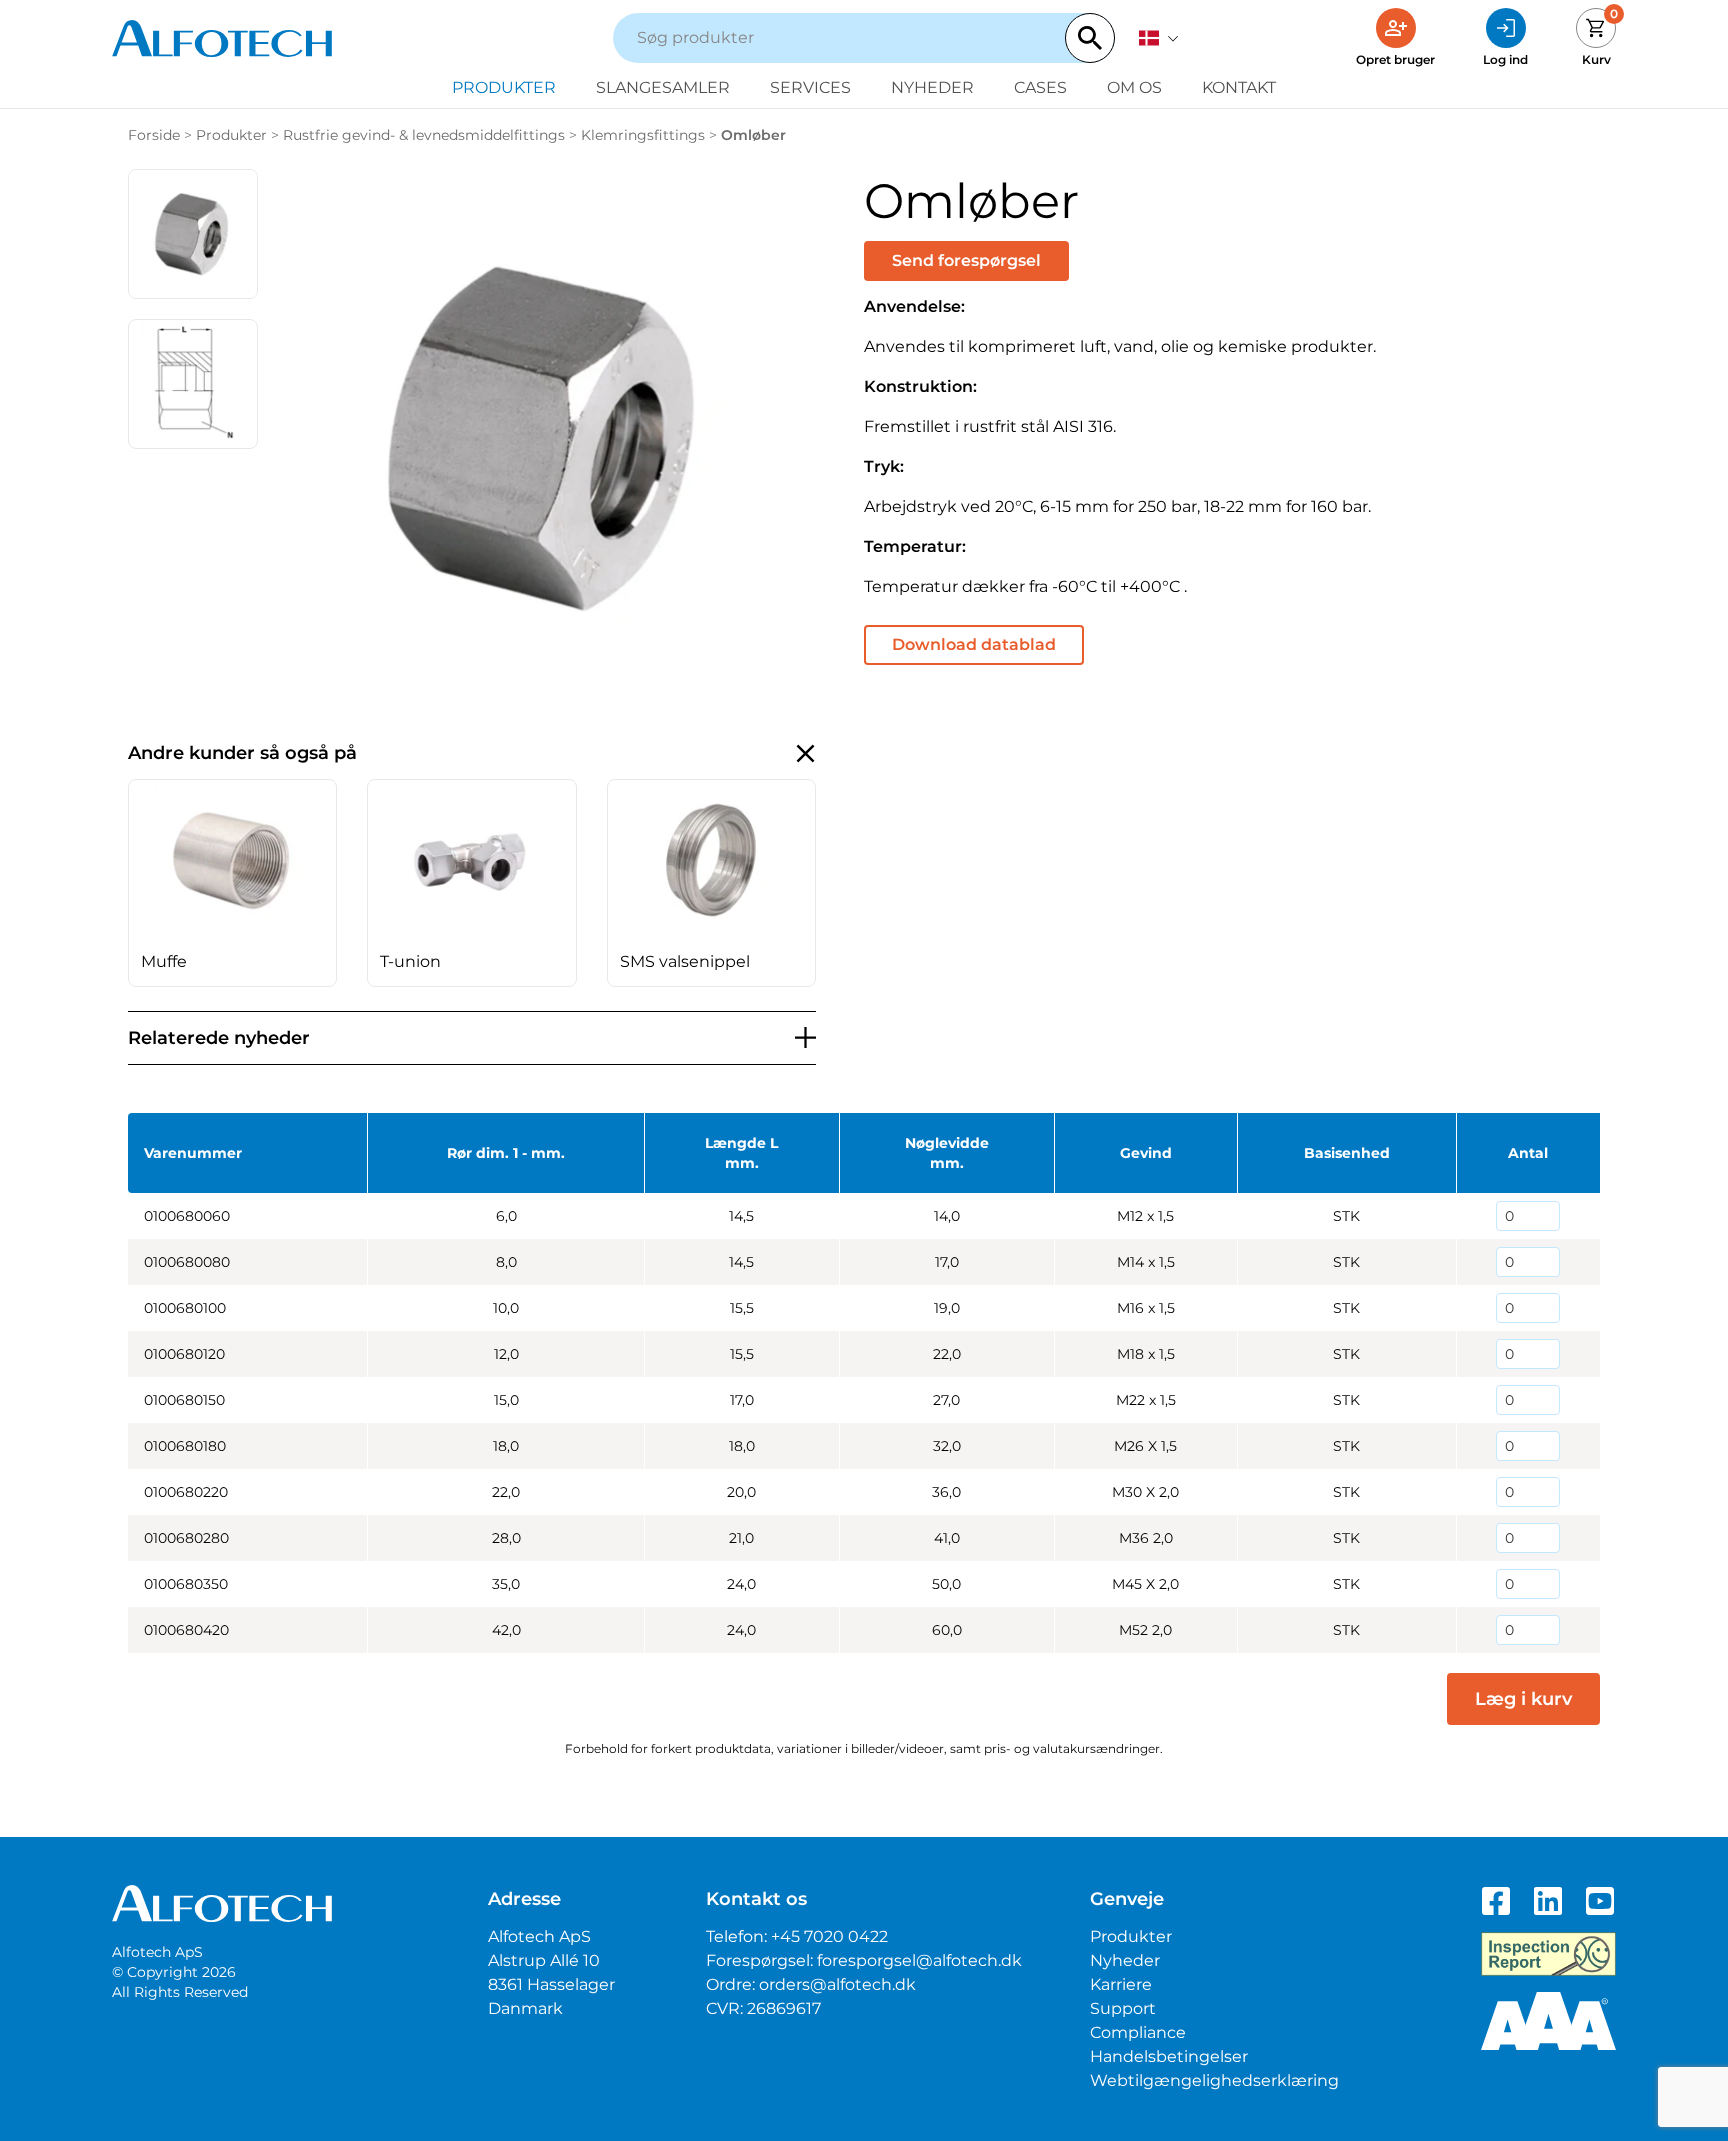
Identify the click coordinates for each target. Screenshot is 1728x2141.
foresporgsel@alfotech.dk (919, 1960)
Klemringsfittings (643, 135)
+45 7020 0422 (829, 1936)
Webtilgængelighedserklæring (1214, 2080)
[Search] (1090, 38)
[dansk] (1159, 38)
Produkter (504, 87)
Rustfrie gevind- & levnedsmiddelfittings (424, 135)
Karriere (1121, 1984)
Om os (1134, 87)
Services (810, 87)
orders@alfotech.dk (837, 1984)
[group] (232, 883)
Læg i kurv (1523, 1699)
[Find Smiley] (1548, 1954)
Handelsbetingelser (1169, 2056)
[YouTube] (1600, 1901)
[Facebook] (1496, 1901)
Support (1123, 2008)
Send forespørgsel (966, 260)
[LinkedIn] (1548, 1901)
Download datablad (974, 644)
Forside (154, 135)
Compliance (1138, 2032)
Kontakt (1239, 87)
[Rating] (1548, 2021)
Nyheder (932, 87)
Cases (1040, 87)
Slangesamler (663, 87)
